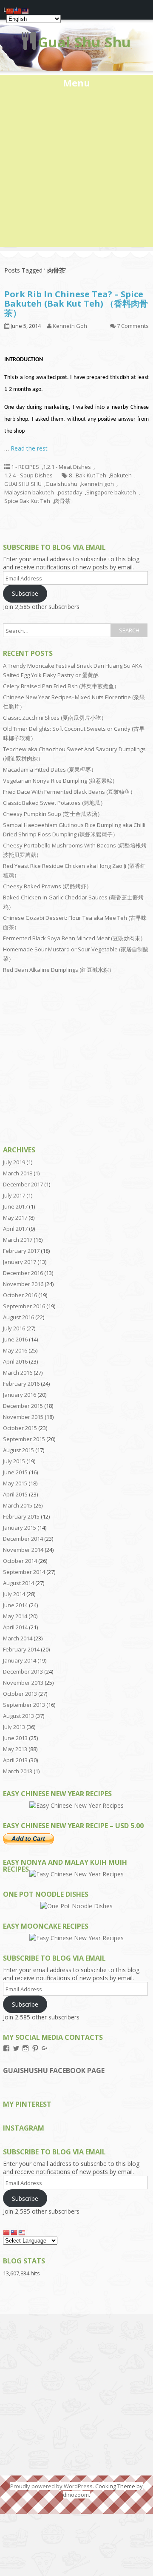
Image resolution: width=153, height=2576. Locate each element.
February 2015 (21, 1516)
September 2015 (24, 1439)
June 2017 (15, 1206)
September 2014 (24, 1572)
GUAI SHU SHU (23, 484)
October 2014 (20, 1561)
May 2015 (15, 1483)
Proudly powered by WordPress (51, 2486)
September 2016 (24, 1306)
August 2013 (18, 1716)
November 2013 (23, 1683)
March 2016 (18, 1373)
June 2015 (15, 1472)
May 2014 (15, 1616)
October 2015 (20, 1428)
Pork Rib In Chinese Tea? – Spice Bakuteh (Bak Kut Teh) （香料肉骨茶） (76, 303)
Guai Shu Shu (84, 42)
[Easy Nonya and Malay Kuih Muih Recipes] (76, 1874)
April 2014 (15, 1627)
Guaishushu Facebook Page (54, 2071)
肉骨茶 (62, 501)
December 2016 (23, 1273)
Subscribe (25, 593)
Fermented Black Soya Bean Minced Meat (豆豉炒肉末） (74, 938)
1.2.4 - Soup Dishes (28, 475)
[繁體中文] (14, 2232)
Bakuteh (121, 475)
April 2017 (15, 1229)
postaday (70, 492)
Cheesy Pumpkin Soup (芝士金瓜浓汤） (53, 814)
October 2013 (20, 1694)
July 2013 (14, 1727)
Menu (76, 83)
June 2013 (15, 1738)
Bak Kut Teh (91, 475)
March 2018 (18, 1173)
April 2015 (15, 1494)
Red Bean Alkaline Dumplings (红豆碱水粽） (59, 970)
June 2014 (15, 1605)
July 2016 (14, 1328)
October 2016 (20, 1295)
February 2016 (21, 1384)
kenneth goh (98, 484)
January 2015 (20, 1528)
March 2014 (18, 1638)
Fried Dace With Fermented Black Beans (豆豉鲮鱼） (69, 792)
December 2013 (23, 1671)
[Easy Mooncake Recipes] (76, 1938)
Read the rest (29, 448)
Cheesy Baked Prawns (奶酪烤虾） (47, 886)
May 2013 (15, 1749)
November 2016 (23, 1284)
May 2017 (15, 1218)
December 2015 (23, 1406)
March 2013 (18, 1771)
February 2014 (21, 1649)
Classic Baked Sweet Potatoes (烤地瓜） (54, 803)
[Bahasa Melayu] (22, 2232)
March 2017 (18, 1240)
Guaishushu (61, 484)
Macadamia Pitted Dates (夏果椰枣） (50, 770)
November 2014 (23, 1550)
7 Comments (133, 326)
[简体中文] (7, 2232)
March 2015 (18, 1505)
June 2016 (15, 1339)
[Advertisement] (76, 170)
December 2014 (23, 1539)
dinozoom (76, 2495)
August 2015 (18, 1450)
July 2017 (14, 1195)
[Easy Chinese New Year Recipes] (76, 1805)
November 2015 (23, 1417)
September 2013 (24, 1705)
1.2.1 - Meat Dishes (67, 467)
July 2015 (14, 1461)
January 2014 (20, 1660)
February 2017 (21, 1251)
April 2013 (15, 1760)
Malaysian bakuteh (29, 492)
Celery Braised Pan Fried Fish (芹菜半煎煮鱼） (61, 686)
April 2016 (15, 1361)
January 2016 (20, 1395)
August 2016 (18, 1317)
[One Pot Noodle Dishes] (76, 1906)
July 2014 (14, 1594)
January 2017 (20, 1262)
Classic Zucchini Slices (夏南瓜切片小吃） (55, 718)
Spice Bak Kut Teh (27, 501)
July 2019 (14, 1162)
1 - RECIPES (25, 467)
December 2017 (23, 1184)
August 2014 (18, 1583)
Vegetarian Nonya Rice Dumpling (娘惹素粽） (60, 781)
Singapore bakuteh (111, 492)
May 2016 (15, 1350)
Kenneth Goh (70, 326)
